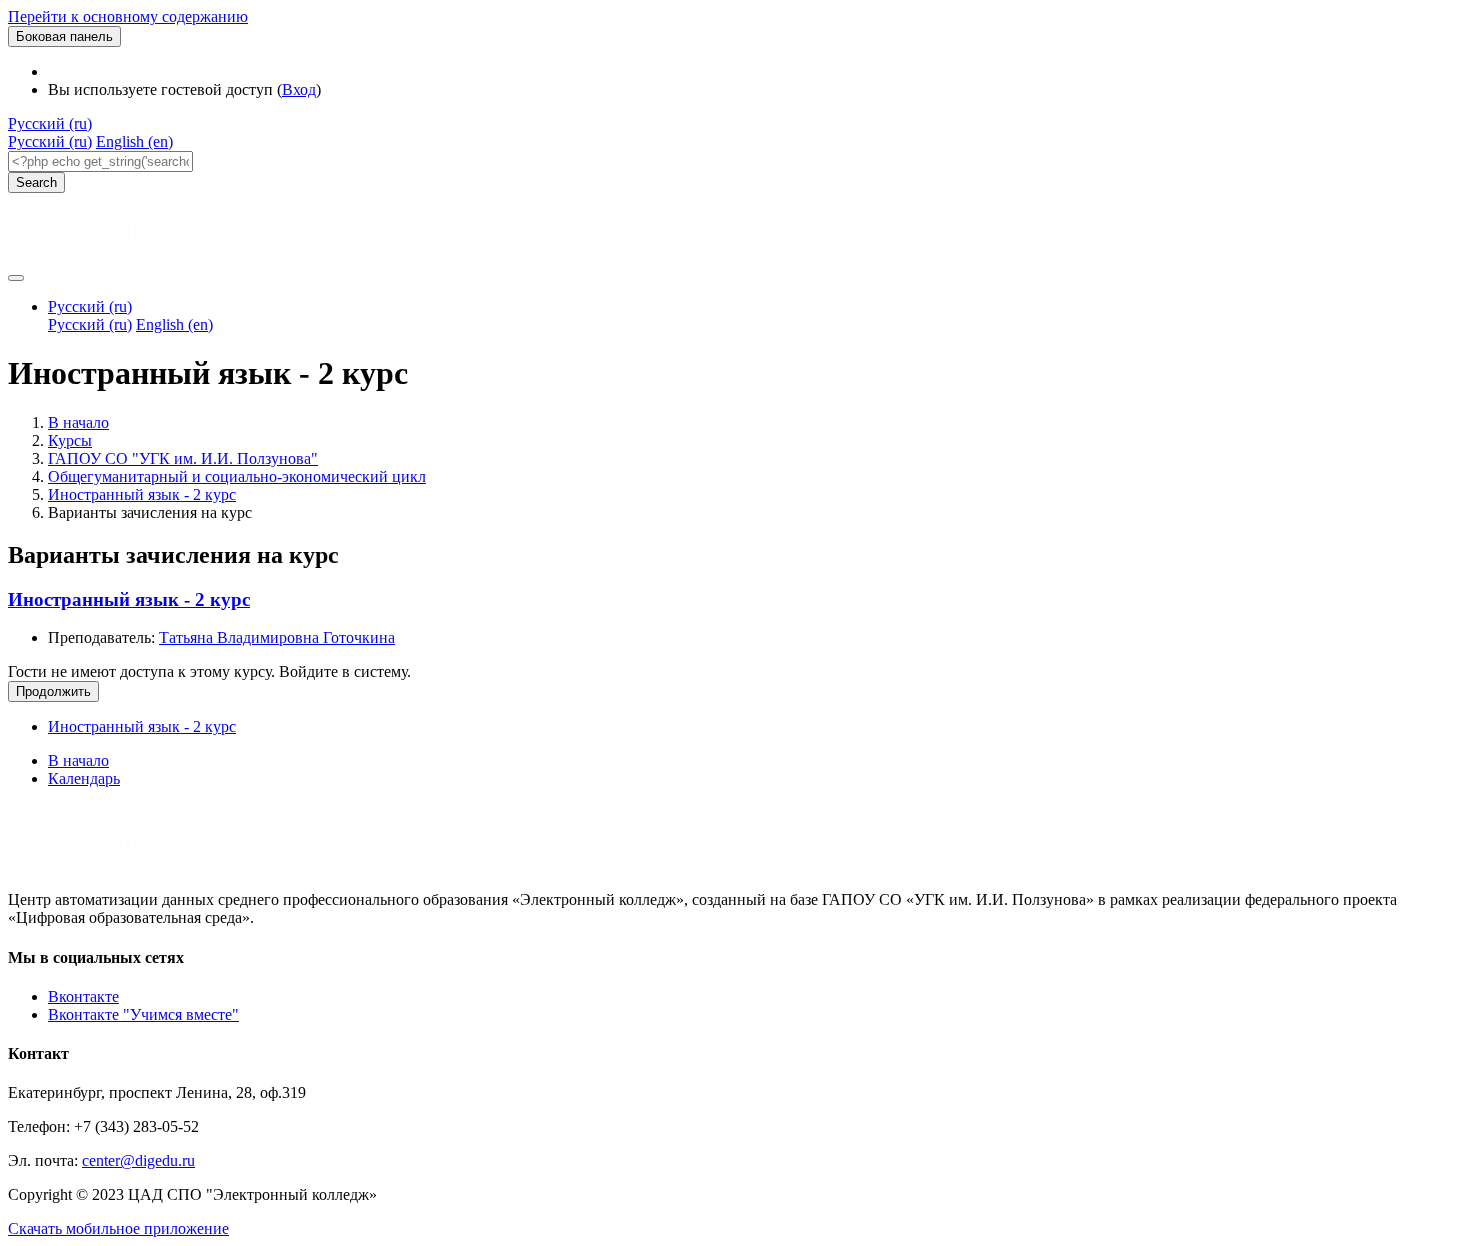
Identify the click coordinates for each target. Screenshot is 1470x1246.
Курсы (70, 440)
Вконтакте (83, 996)
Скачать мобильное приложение (118, 1228)
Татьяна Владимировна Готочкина (277, 637)
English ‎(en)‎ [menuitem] (134, 141)
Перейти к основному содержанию (128, 16)
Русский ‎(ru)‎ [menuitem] (50, 141)
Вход (299, 89)
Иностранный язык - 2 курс (142, 494)
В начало (78, 422)
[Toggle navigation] (16, 278)
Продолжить (53, 691)
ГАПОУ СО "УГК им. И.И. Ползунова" (183, 458)
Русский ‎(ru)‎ (50, 123)
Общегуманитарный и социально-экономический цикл (237, 476)
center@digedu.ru (138, 1160)
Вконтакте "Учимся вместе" (143, 1014)
